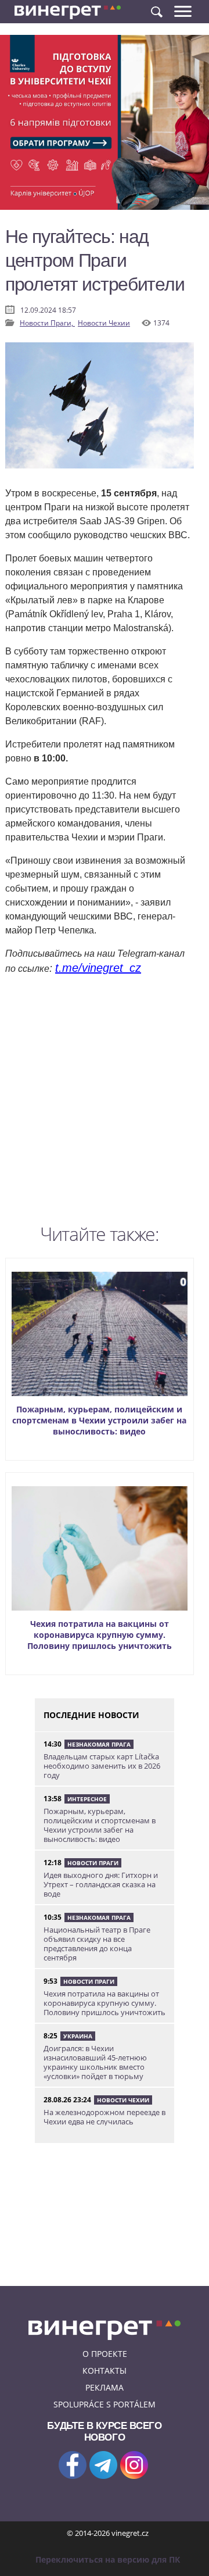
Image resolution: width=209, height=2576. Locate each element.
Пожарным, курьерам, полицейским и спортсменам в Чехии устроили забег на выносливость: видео (99, 1420)
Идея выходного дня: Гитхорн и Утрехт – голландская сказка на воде (101, 1884)
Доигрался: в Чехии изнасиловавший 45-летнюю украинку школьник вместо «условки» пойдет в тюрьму (95, 2062)
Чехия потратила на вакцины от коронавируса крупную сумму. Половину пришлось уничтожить (100, 1635)
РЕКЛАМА (105, 2387)
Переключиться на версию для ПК (108, 2559)
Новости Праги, (47, 323)
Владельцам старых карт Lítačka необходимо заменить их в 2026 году (102, 1766)
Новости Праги (93, 1863)
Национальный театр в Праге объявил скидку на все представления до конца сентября (97, 1944)
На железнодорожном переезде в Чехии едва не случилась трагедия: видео (105, 2121)
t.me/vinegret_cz (98, 968)
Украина (78, 2036)
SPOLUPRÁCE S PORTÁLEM (105, 2404)
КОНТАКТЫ (105, 2371)
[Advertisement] (105, 1103)
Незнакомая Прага (99, 1744)
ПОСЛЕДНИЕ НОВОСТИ (91, 1715)
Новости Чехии (104, 323)
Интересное (87, 1799)
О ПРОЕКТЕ (105, 2354)
